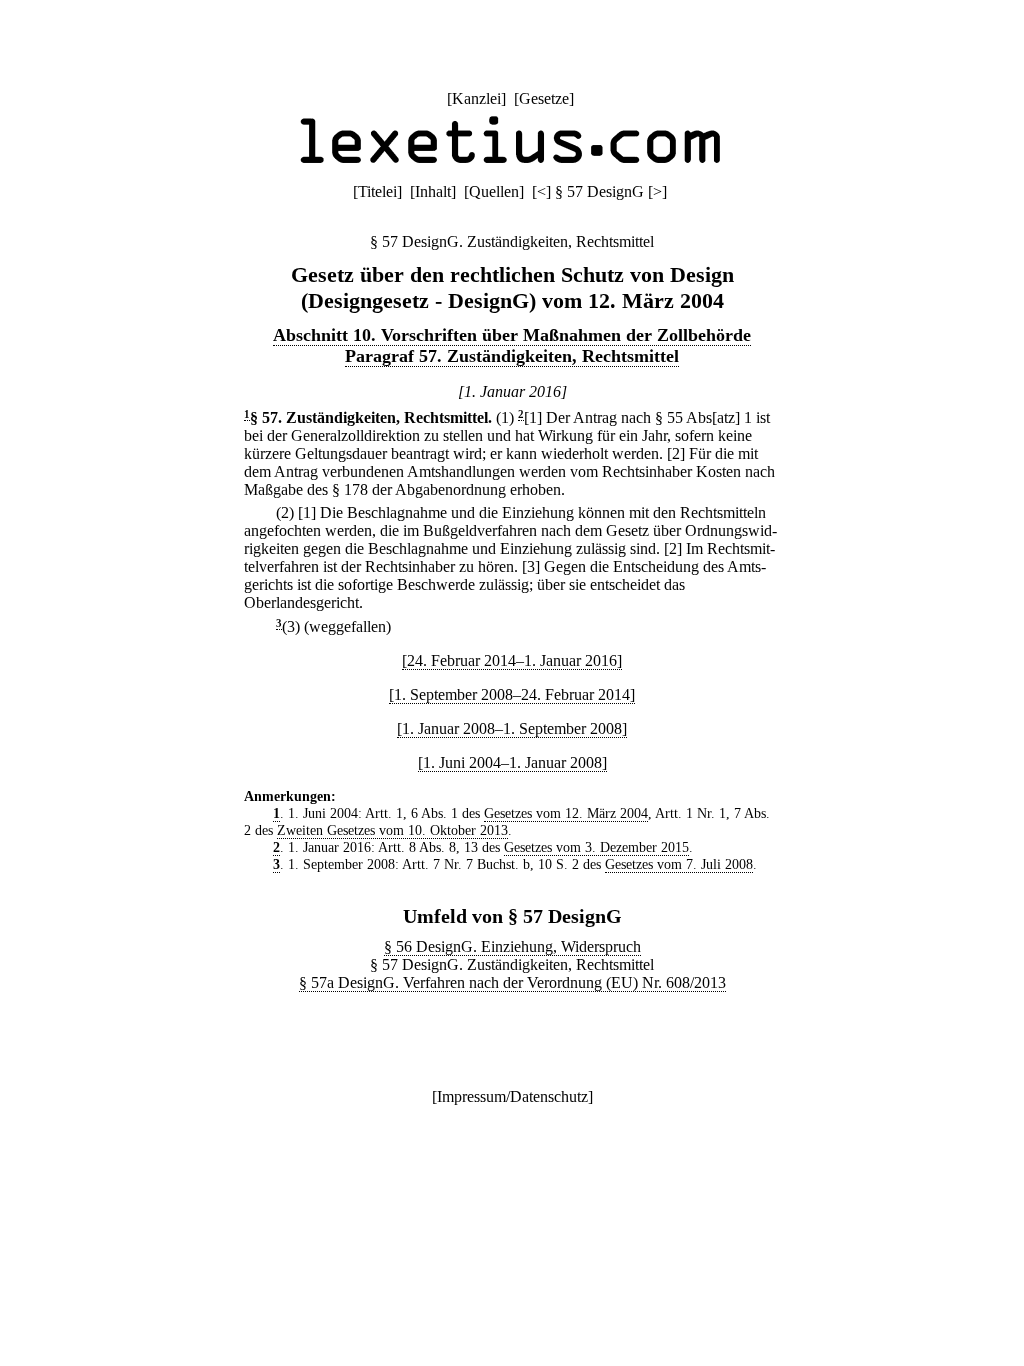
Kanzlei (476, 98)
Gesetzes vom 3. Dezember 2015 (596, 847)
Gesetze (544, 98)
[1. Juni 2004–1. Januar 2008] (512, 762)
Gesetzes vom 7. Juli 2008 (679, 864)
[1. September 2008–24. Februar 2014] (512, 694)
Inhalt (433, 191)
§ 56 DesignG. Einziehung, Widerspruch (512, 946)
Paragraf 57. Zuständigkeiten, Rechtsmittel (512, 356)
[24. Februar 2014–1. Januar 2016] (512, 660)
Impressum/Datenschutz (512, 1096)
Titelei (377, 191)
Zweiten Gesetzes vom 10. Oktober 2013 (392, 830)
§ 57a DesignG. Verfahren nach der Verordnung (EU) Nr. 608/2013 (512, 982)
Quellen (494, 191)
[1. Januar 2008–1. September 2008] (512, 728)
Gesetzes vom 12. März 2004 (566, 813)
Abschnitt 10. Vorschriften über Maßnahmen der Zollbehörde (512, 335)
